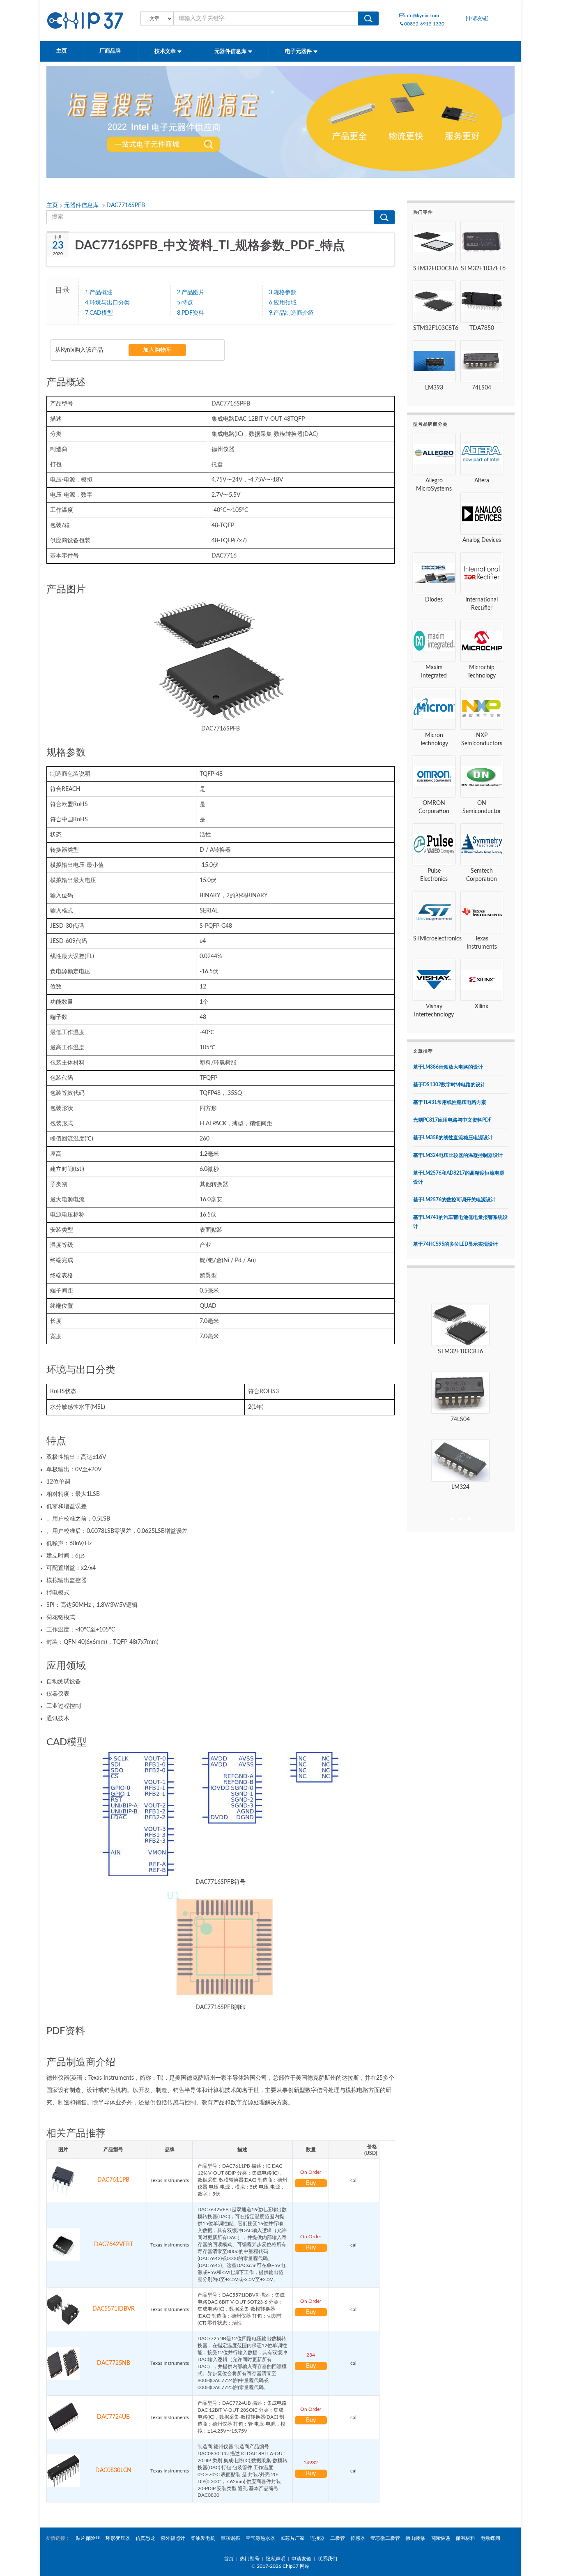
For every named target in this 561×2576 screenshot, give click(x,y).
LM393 (434, 388)
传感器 (358, 2538)
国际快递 (440, 2538)
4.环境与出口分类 (107, 303)
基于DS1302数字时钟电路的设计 (449, 1085)
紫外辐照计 (173, 2538)
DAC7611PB (113, 2180)
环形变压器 (118, 2538)
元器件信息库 (231, 52)
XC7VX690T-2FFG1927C (460, 1487)
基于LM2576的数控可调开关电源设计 (454, 1200)
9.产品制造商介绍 (291, 313)
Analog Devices (482, 540)
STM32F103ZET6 (483, 269)
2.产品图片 (191, 293)
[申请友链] (477, 18)
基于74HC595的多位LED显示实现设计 (455, 1244)
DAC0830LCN (113, 2470)
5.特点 (185, 303)
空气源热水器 (260, 2538)
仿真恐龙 (145, 2538)
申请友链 (301, 2559)
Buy (311, 2183)
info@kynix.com (422, 16)
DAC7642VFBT (114, 2244)
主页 (62, 51)
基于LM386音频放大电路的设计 (448, 1067)
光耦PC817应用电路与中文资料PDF (452, 1120)
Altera (482, 481)
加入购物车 (157, 350)
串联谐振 (230, 2538)
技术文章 (166, 52)
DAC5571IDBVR (114, 2309)
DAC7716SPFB (126, 205)
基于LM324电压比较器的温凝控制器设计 (458, 1155)
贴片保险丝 (88, 2538)
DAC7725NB (114, 2363)
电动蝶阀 (490, 2538)
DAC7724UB (113, 2417)
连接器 (317, 2538)
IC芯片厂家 (293, 2538)
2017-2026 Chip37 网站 (283, 2566)
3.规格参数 (283, 293)
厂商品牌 (111, 51)
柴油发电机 (203, 2538)
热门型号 (250, 2559)
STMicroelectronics (437, 939)
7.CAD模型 (99, 313)
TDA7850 (482, 328)
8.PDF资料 (191, 313)
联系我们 (327, 2559)
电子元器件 (299, 52)
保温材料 (465, 2538)
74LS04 (482, 388)
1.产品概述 (99, 293)
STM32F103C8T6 (436, 328)
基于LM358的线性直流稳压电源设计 (453, 1138)
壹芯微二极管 (385, 2538)
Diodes (434, 600)
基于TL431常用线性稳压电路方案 (450, 1102)
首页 (229, 2559)
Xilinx (482, 1007)
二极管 (338, 2538)
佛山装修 (415, 2538)
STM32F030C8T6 (436, 269)
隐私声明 (276, 2559)
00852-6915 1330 (424, 24)
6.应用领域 (283, 303)
